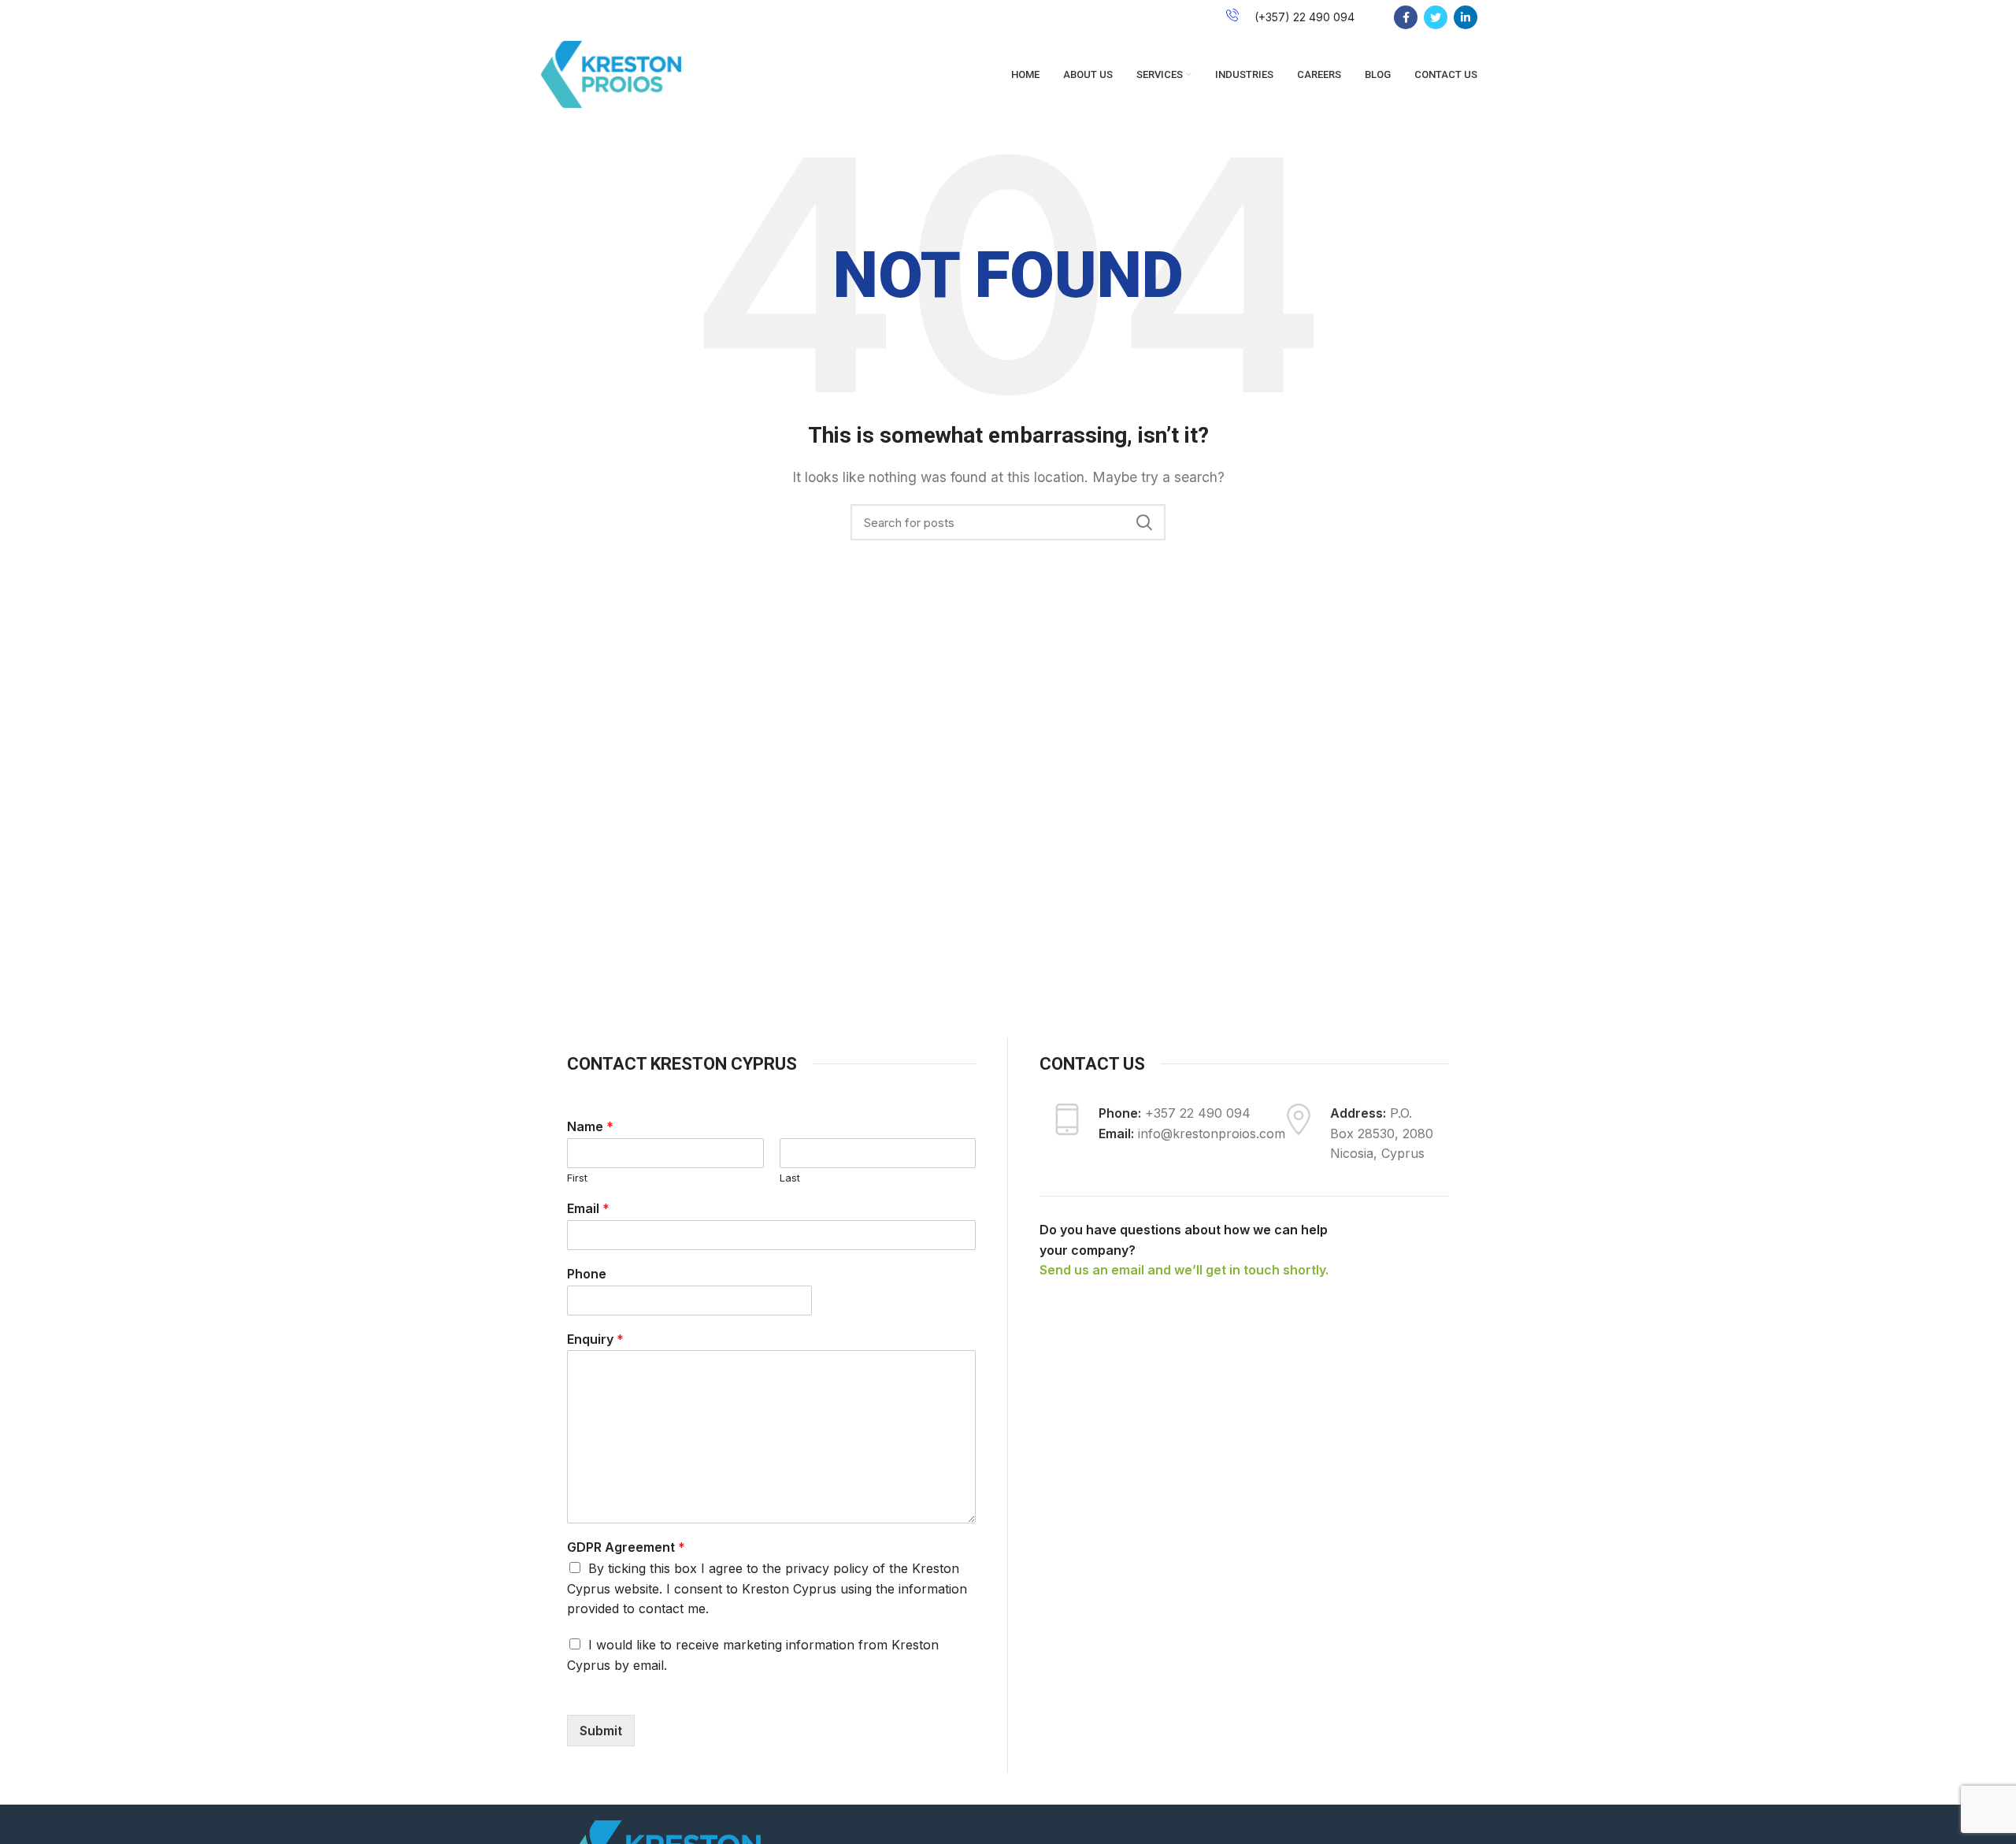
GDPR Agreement (626, 1547)
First (577, 1178)
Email (588, 1208)
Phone (587, 1274)
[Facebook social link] (1406, 17)
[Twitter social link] (1436, 17)
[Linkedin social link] (1466, 17)
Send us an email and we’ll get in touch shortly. (1184, 1270)
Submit (601, 1731)
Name (590, 1126)
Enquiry (595, 1339)
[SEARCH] (1144, 522)
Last (790, 1178)
